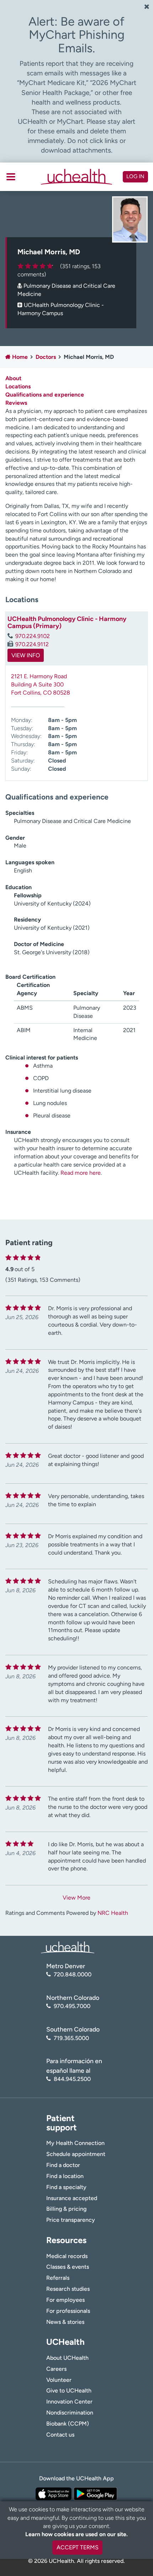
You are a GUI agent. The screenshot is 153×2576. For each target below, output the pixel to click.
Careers (56, 2369)
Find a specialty (66, 2187)
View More (76, 1898)
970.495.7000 (72, 2006)
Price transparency (71, 2220)
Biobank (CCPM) (68, 2424)
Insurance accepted (72, 2198)
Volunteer (59, 2380)
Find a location (65, 2176)
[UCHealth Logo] (68, 1947)
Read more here (81, 1173)
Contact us (60, 2435)
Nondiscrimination (70, 2413)
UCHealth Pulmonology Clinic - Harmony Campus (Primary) (67, 622)
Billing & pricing (66, 2209)
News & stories (65, 2322)
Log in (135, 176)
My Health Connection (75, 2143)
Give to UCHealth (69, 2391)
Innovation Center (69, 2402)
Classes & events (68, 2267)
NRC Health (113, 1913)
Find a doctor (63, 2165)
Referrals (58, 2278)
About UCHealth (67, 2358)
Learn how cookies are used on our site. (76, 2534)
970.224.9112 (32, 644)
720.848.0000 (73, 1974)
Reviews (16, 403)
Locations (18, 386)
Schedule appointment (76, 2154)
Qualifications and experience (45, 395)
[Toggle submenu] (11, 177)
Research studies (68, 2289)
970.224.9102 (33, 636)
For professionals (68, 2311)
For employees (65, 2300)
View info (26, 655)
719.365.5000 (71, 2038)
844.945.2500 (72, 2079)
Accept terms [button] (78, 2547)
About (13, 378)
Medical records (67, 2256)
